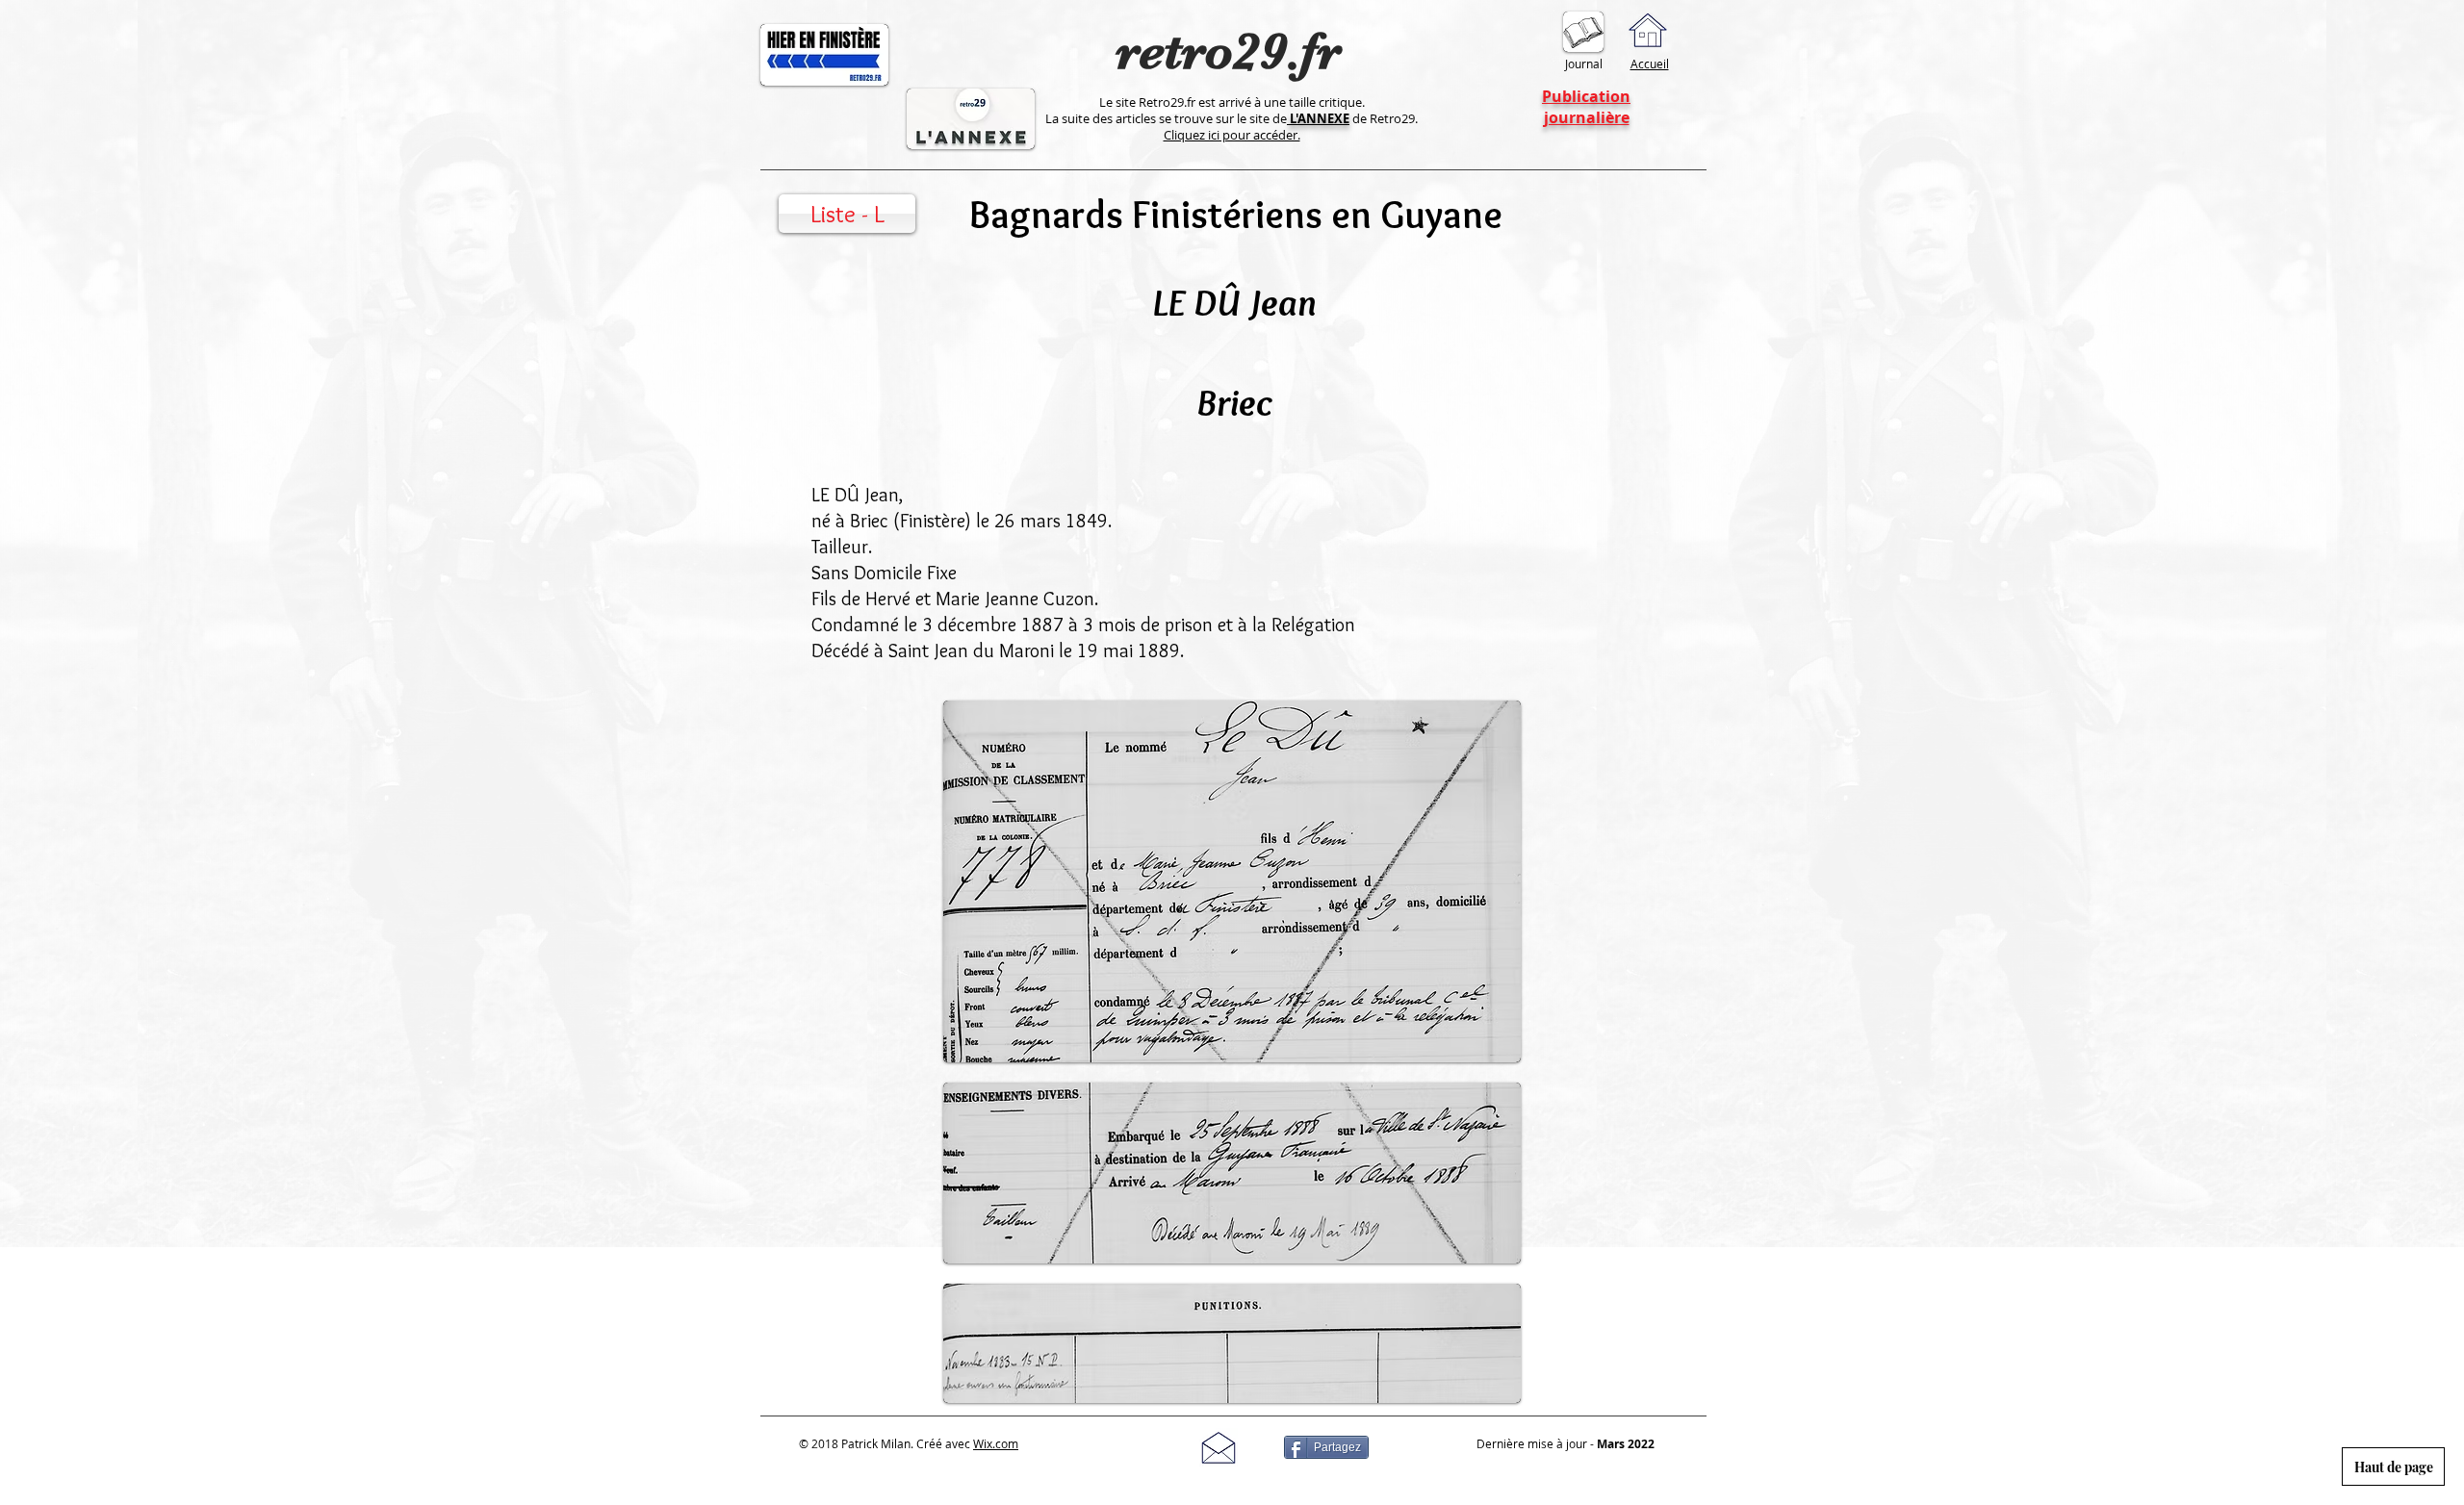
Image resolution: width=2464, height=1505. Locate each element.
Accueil (1650, 64)
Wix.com (996, 1443)
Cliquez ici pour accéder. (1232, 135)
